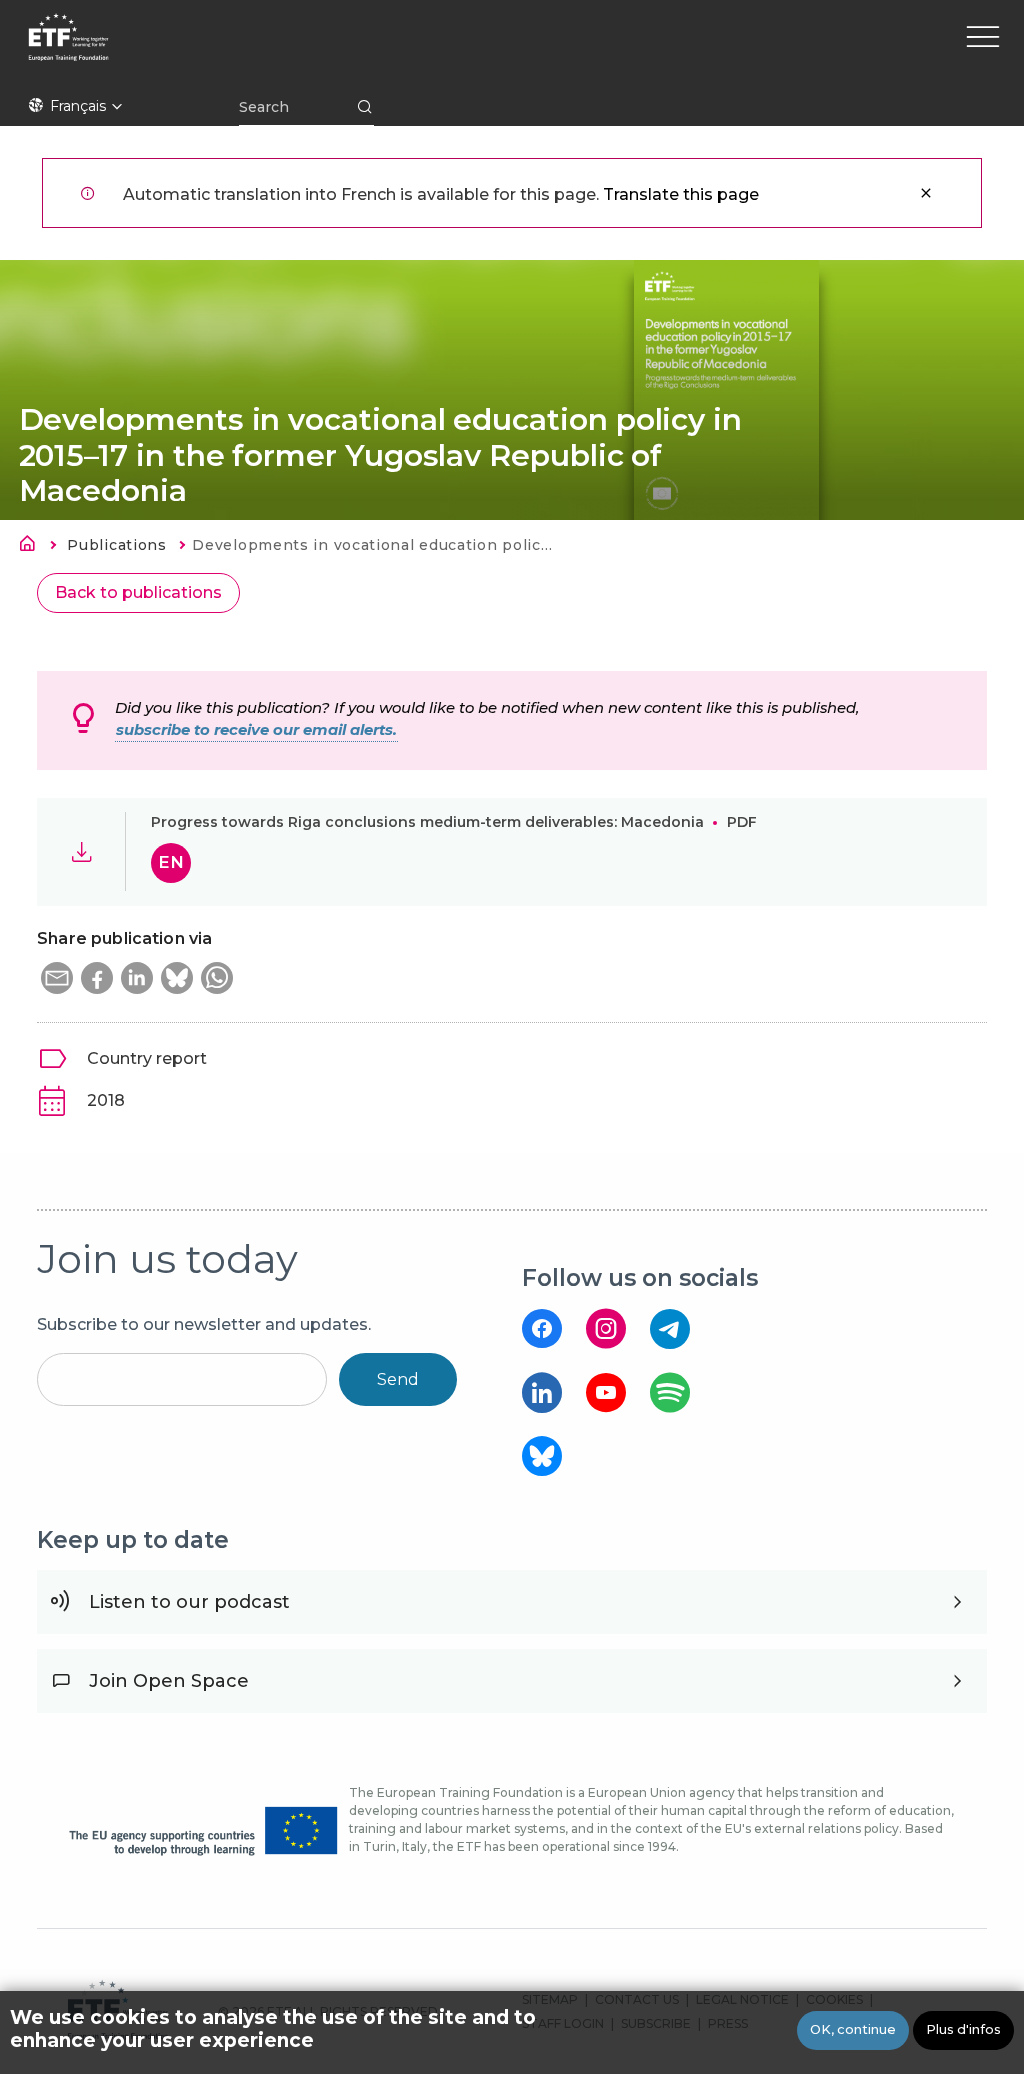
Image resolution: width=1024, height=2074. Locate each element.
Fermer (926, 193)
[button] (57, 978)
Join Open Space (169, 1681)
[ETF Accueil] (240, 50)
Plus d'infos (963, 2029)
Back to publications (138, 592)
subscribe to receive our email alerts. (256, 730)
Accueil (33, 547)
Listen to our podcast (189, 1602)
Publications (116, 545)
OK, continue (853, 2029)
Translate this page (681, 194)
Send (398, 1379)
